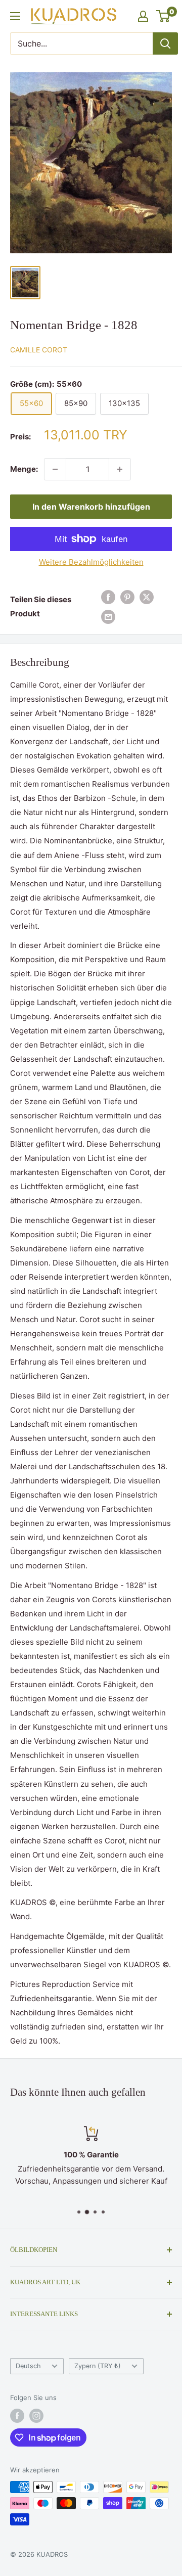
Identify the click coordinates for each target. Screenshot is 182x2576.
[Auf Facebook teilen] (108, 597)
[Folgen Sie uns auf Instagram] (36, 2416)
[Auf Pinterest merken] (127, 597)
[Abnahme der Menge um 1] (55, 469)
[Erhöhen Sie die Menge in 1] (120, 469)
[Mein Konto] (143, 16)
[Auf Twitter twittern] (147, 597)
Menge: (24, 469)
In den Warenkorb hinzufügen (91, 507)
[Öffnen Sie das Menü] (15, 16)
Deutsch (28, 2366)
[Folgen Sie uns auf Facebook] (17, 2416)
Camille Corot (39, 350)
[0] (164, 16)
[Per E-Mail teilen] (108, 617)
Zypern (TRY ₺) (98, 2366)
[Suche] (165, 43)
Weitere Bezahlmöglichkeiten (91, 562)
